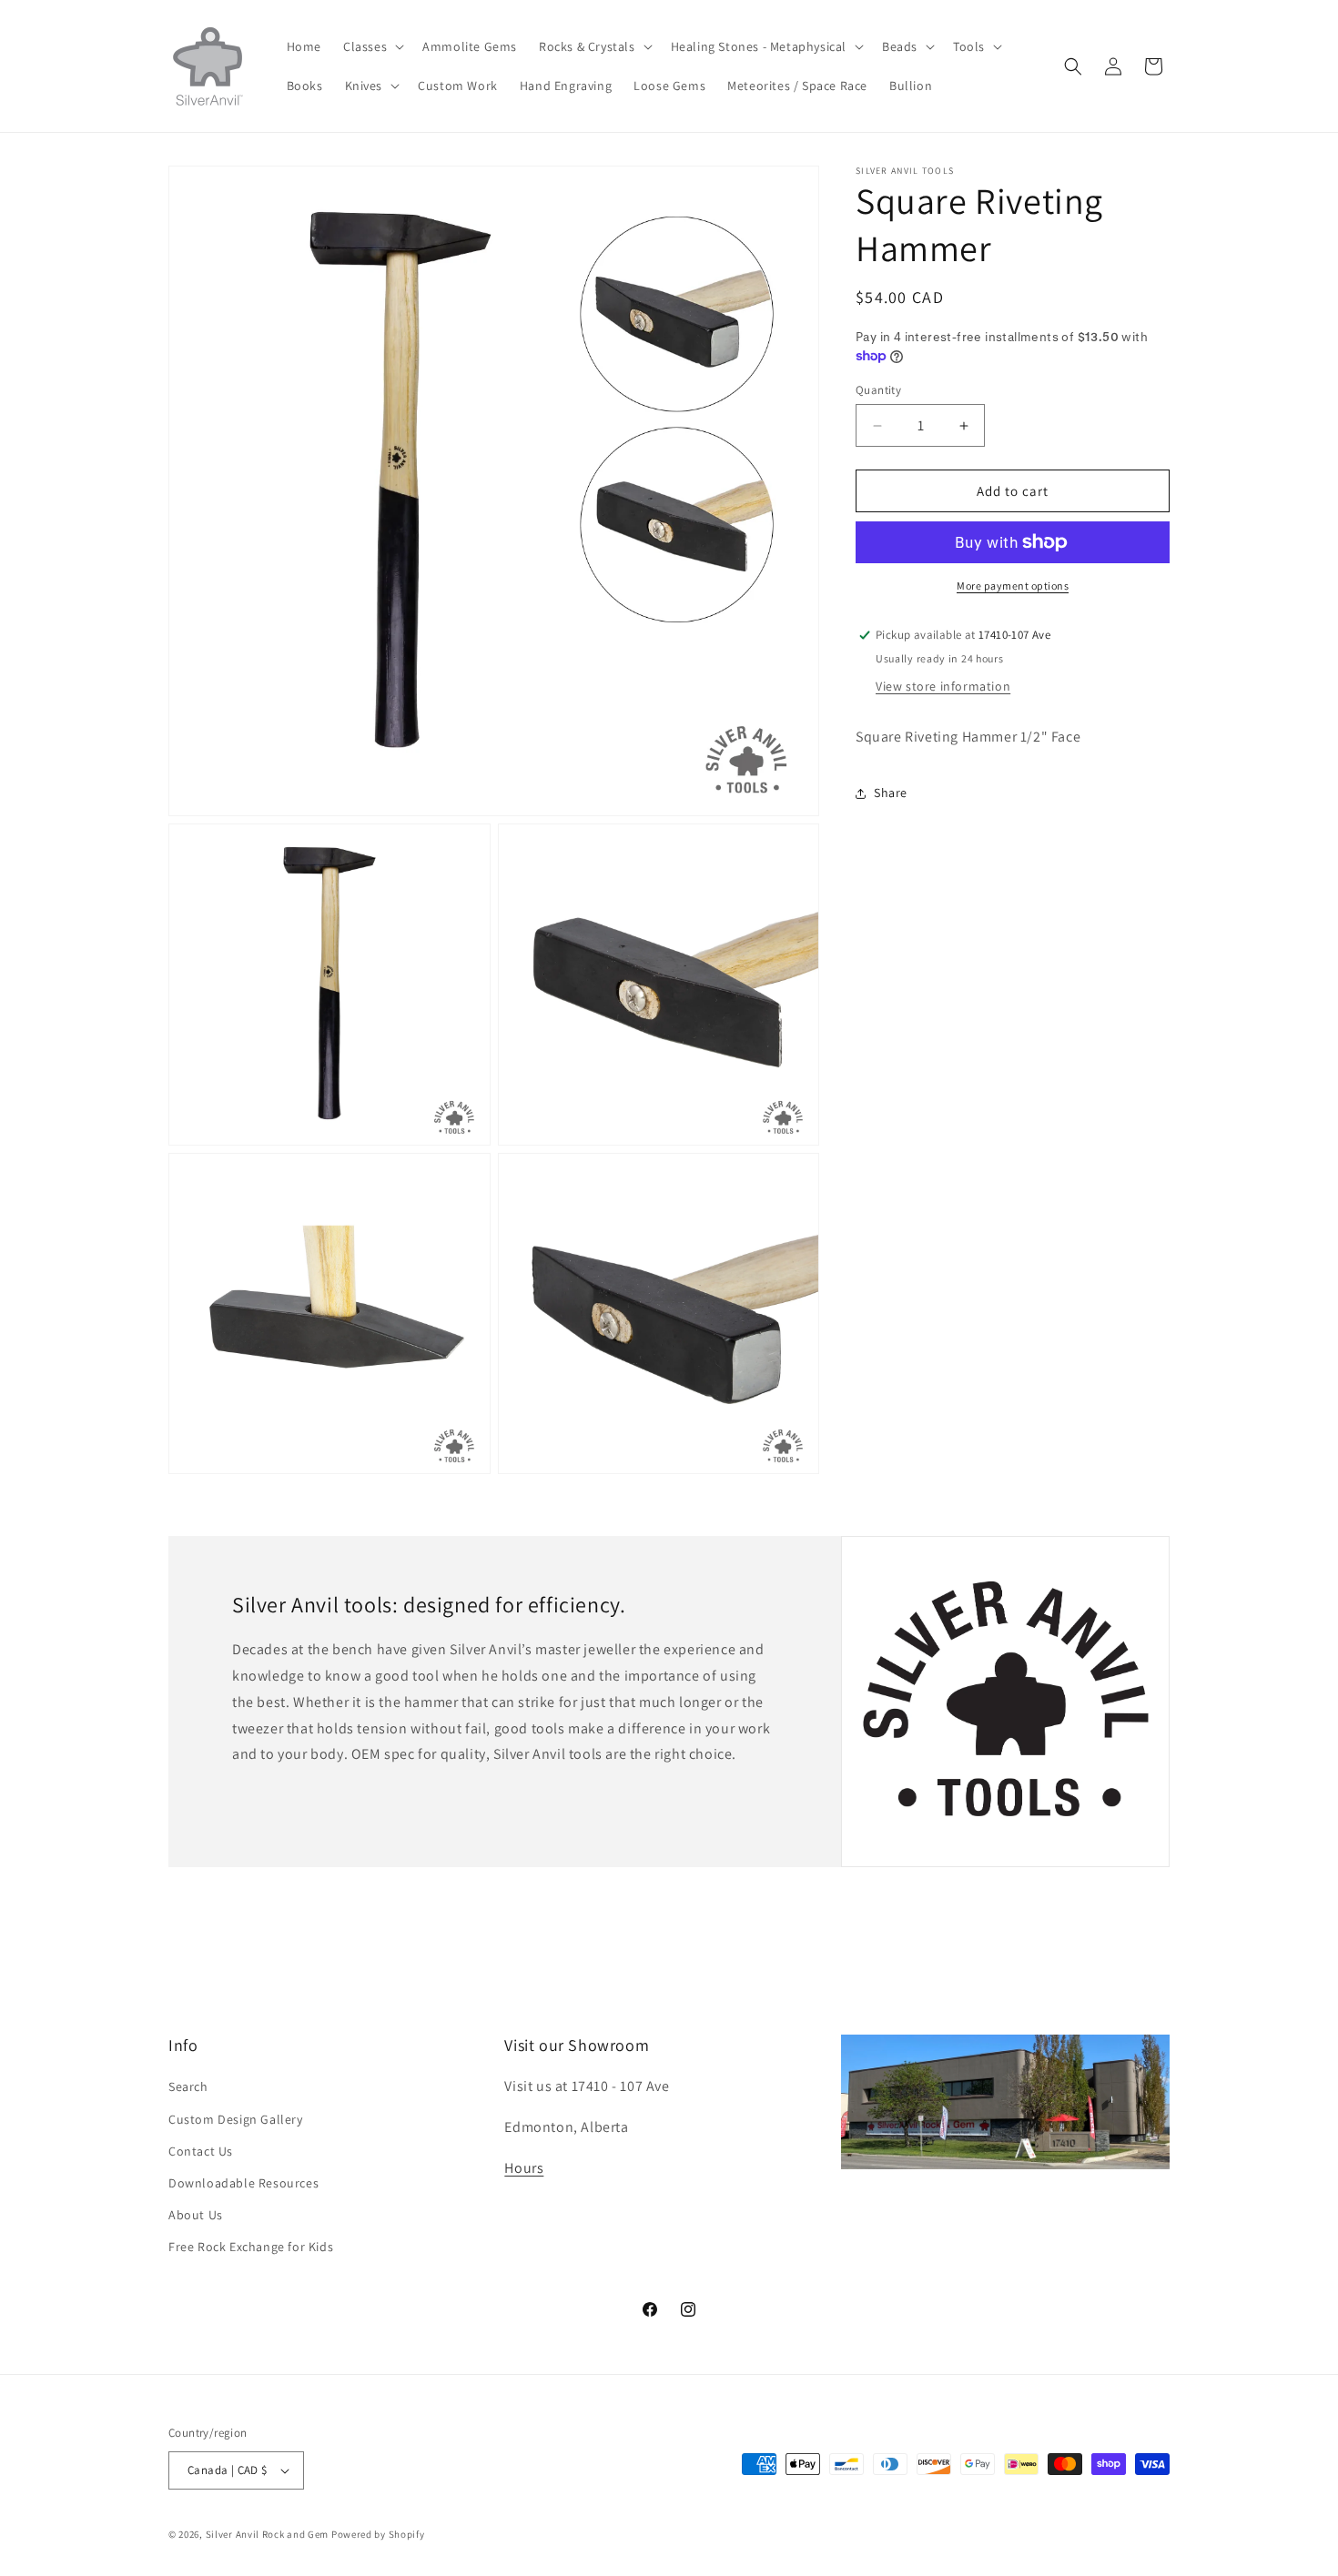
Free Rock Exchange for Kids (251, 2247)
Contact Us (201, 2151)
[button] (372, 46)
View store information (943, 686)
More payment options (1013, 586)
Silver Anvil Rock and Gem (268, 2534)
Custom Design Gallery (236, 2119)
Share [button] (891, 793)
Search (188, 2086)
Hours (524, 2168)
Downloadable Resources (243, 2183)
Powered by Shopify (378, 2534)
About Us (196, 2215)
